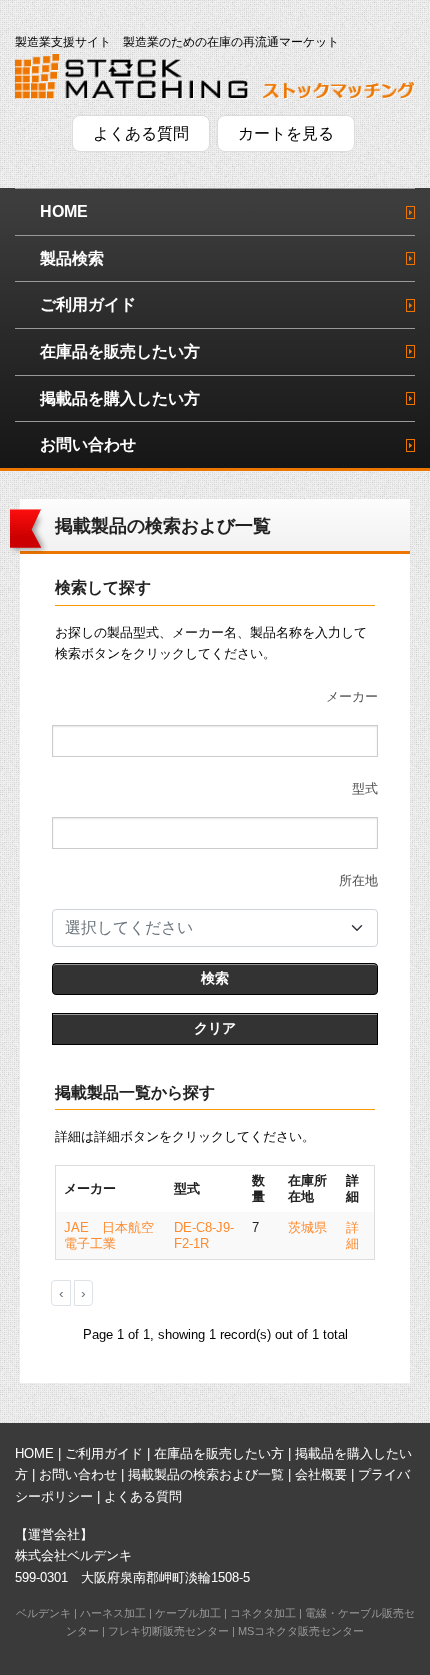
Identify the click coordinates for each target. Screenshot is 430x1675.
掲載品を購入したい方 (120, 398)
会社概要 (321, 1474)
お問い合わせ (88, 444)
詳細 (352, 1235)
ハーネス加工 (113, 1613)
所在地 (358, 880)
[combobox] (215, 928)
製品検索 (72, 258)
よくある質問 (141, 133)
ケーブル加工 (188, 1613)
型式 (365, 788)
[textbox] (203, 928)
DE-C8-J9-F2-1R (204, 1235)
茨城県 (307, 1227)
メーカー (352, 696)
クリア (215, 1028)
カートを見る (286, 133)
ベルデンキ (43, 1613)
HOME (64, 211)
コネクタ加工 (263, 1613)
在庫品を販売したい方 (120, 351)
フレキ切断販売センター (168, 1631)
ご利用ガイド (88, 304)
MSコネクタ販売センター (301, 1631)
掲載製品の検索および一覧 (206, 1474)
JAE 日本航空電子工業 (109, 1235)
